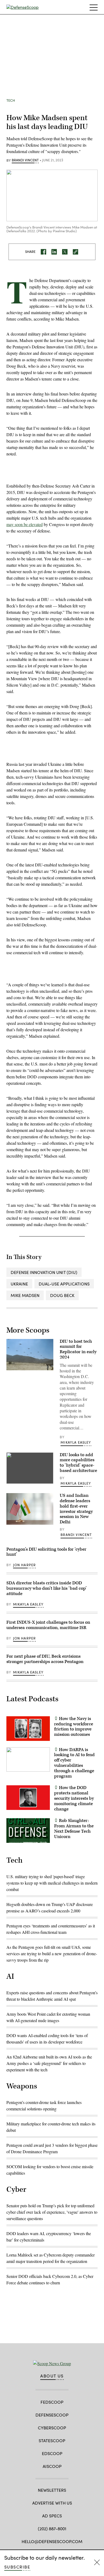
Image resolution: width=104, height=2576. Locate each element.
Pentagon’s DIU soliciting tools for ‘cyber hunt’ (46, 1552)
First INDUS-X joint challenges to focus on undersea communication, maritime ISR (48, 1625)
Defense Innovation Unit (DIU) (44, 1272)
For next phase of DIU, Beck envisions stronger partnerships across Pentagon (45, 1659)
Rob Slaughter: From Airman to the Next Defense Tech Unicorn (74, 1829)
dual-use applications (64, 1284)
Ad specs (52, 2516)
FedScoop (52, 2402)
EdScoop (52, 2453)
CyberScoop (52, 2428)
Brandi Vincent (25, 160)
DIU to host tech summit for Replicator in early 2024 (78, 1349)
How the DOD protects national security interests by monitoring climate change (74, 1798)
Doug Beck (62, 1295)
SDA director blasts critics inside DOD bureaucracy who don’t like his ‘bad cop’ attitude (47, 1588)
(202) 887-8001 (52, 2529)
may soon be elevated (25, 524)
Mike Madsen (25, 1295)
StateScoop (52, 2440)
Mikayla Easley (76, 1442)
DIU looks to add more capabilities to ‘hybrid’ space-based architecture (78, 1463)
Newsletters (52, 2490)
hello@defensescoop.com (52, 2541)
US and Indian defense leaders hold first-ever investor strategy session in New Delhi (76, 1509)
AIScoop (52, 2466)
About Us (52, 2376)
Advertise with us (52, 2503)
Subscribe (17, 2567)
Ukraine (19, 1284)
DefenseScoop (52, 2415)
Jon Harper (25, 1565)
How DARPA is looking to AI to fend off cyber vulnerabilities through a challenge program (74, 1763)
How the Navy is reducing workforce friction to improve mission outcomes (74, 1727)
